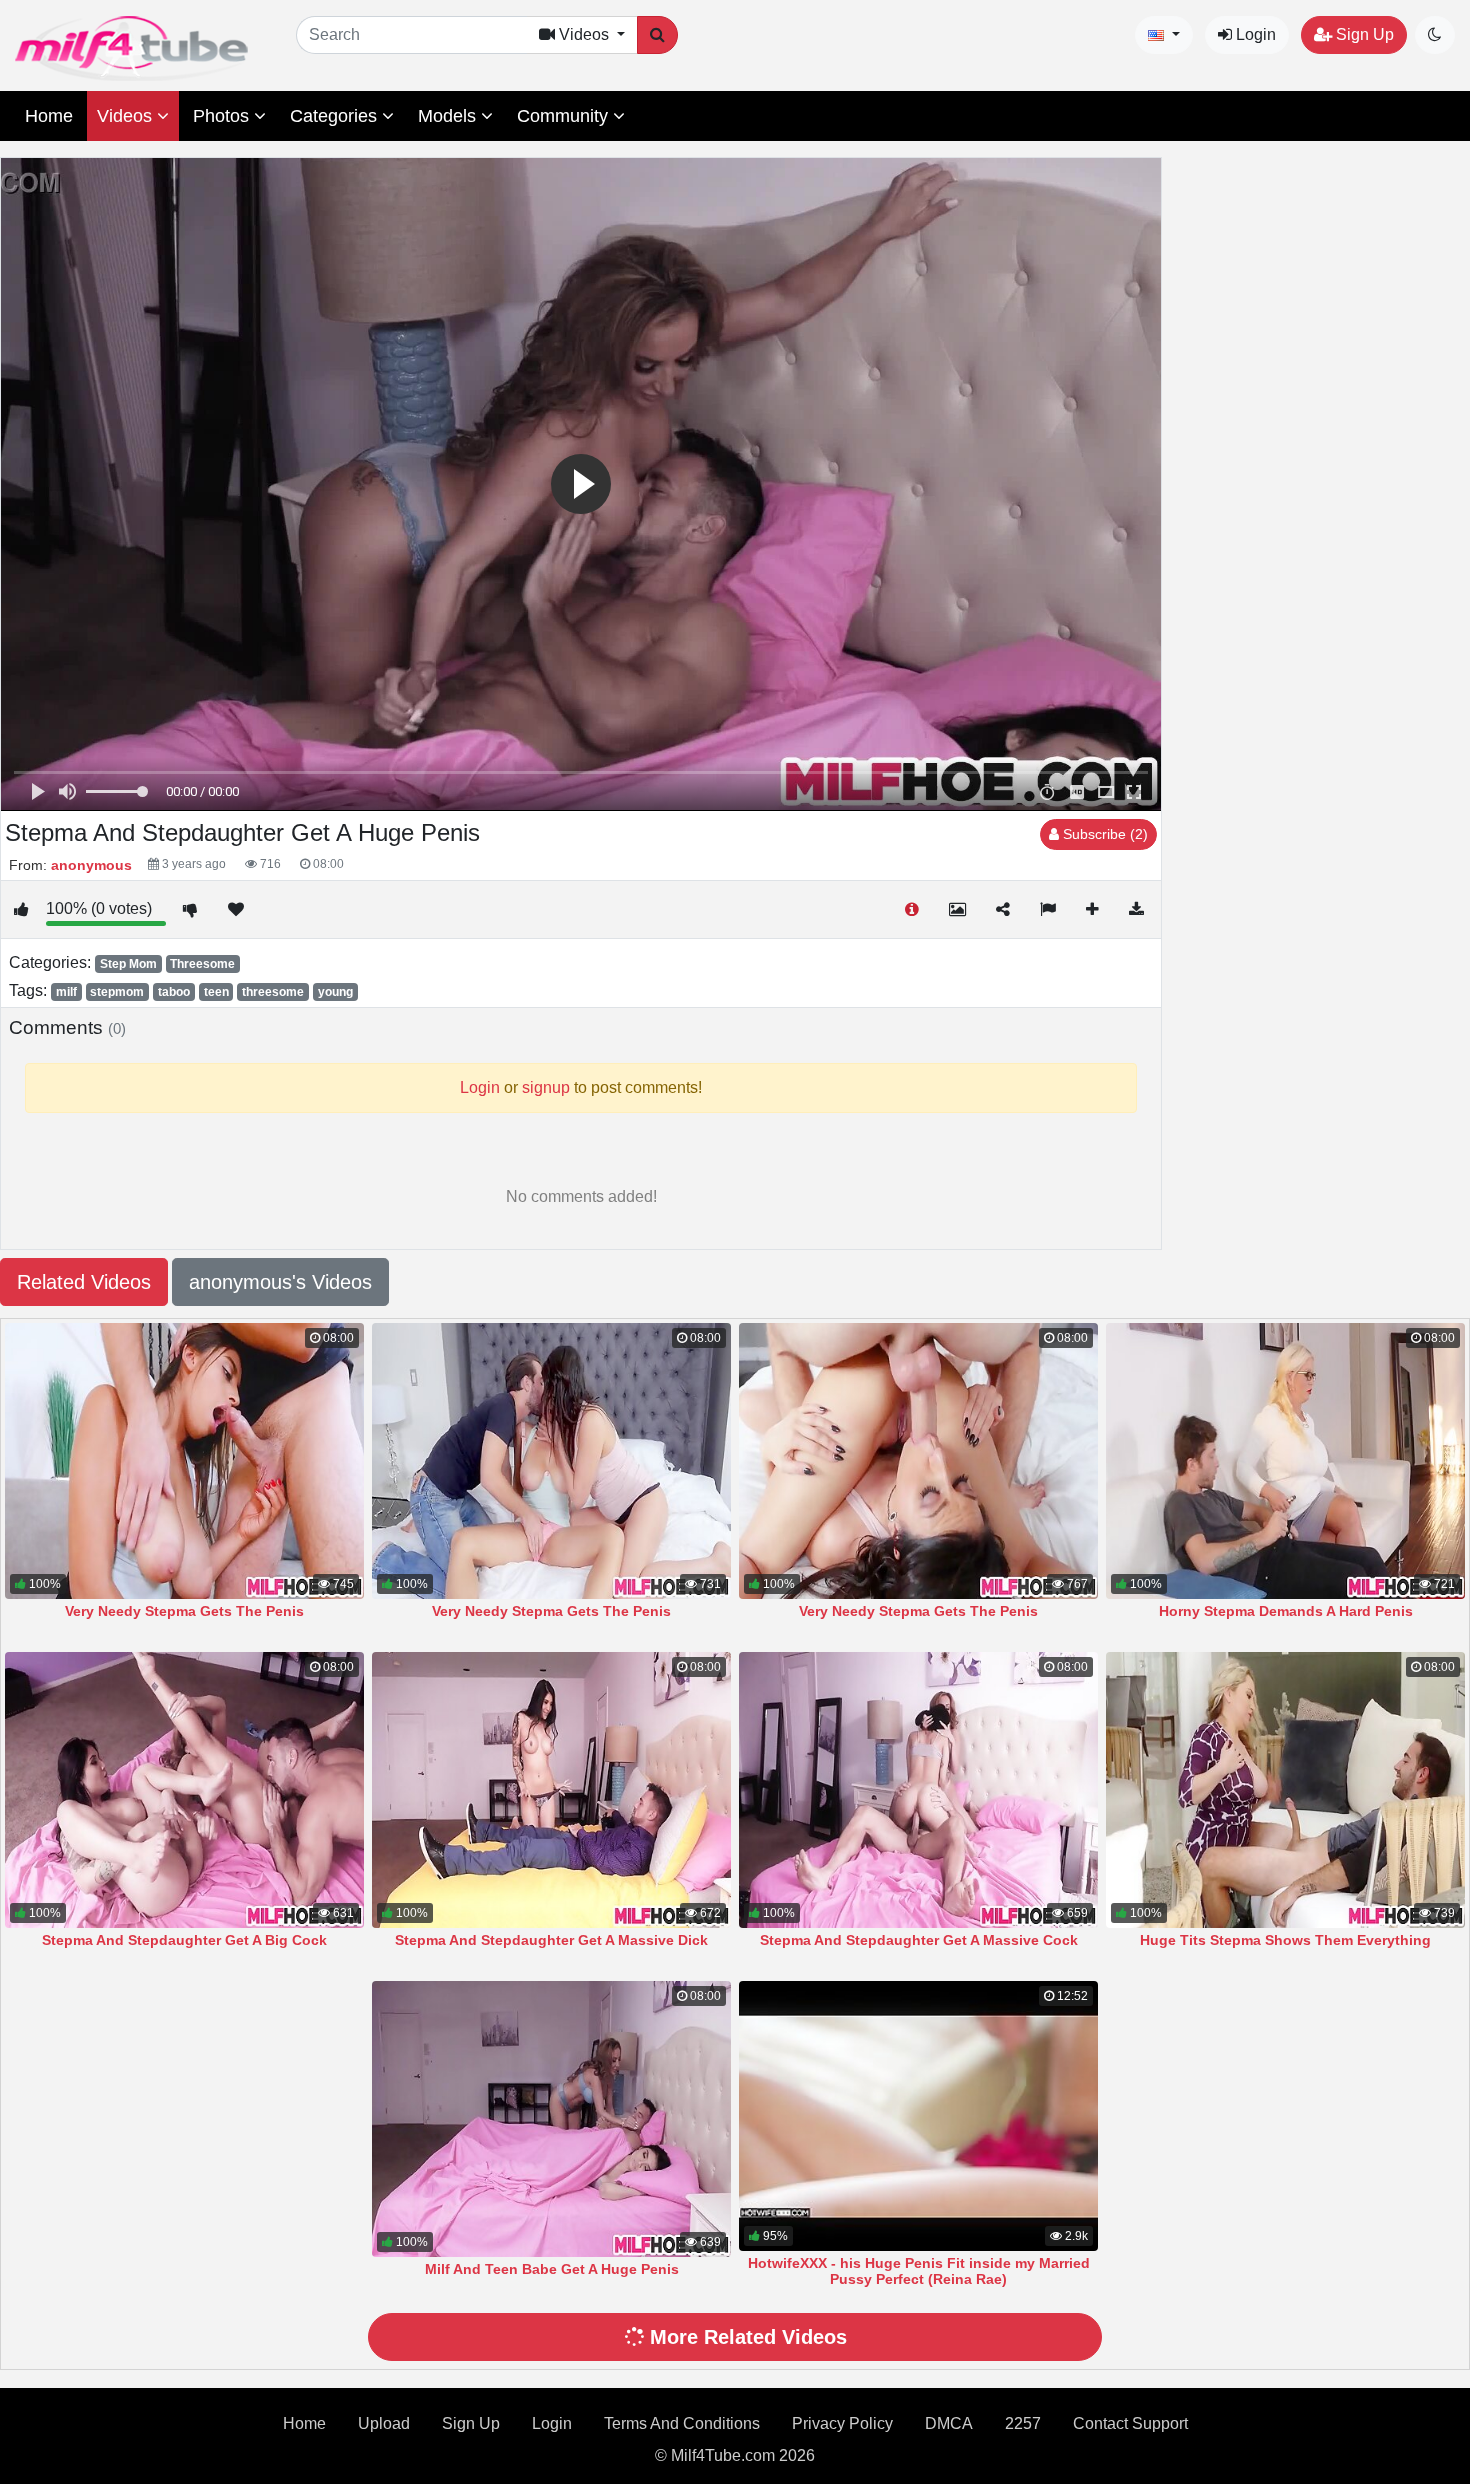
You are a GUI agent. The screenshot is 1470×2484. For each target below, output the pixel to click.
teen (216, 992)
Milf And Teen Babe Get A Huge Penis (552, 2269)
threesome (273, 992)
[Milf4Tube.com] (131, 48)
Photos (223, 116)
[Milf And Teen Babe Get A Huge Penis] (551, 2119)
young (335, 992)
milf (66, 992)
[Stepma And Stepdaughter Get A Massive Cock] (918, 1790)
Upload (384, 2423)
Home (49, 116)
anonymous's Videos (280, 1282)
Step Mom (128, 964)
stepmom (117, 992)
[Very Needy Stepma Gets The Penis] (184, 1461)
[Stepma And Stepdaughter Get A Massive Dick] (551, 1790)
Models (449, 116)
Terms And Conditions (682, 2423)
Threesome (202, 964)
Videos (127, 116)
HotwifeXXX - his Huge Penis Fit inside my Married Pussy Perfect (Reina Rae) (919, 2271)
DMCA (949, 2423)
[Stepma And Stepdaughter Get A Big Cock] (184, 1790)
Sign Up (1363, 34)
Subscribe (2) (1103, 834)
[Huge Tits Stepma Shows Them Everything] (1285, 1790)
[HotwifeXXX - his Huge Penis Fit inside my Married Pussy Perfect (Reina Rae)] (918, 2116)
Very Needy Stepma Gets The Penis (184, 1611)
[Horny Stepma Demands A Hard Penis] (1285, 1461)
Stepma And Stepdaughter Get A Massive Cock (919, 1940)
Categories (336, 116)
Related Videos (84, 1282)
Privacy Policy (842, 2423)
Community (565, 116)
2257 (1023, 2423)
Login (1254, 34)
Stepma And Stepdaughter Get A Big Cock (184, 1940)
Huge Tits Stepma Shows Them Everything (1285, 1940)
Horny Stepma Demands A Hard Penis (1286, 1611)
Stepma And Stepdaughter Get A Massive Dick (551, 1940)
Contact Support (1130, 2423)
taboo (174, 992)
